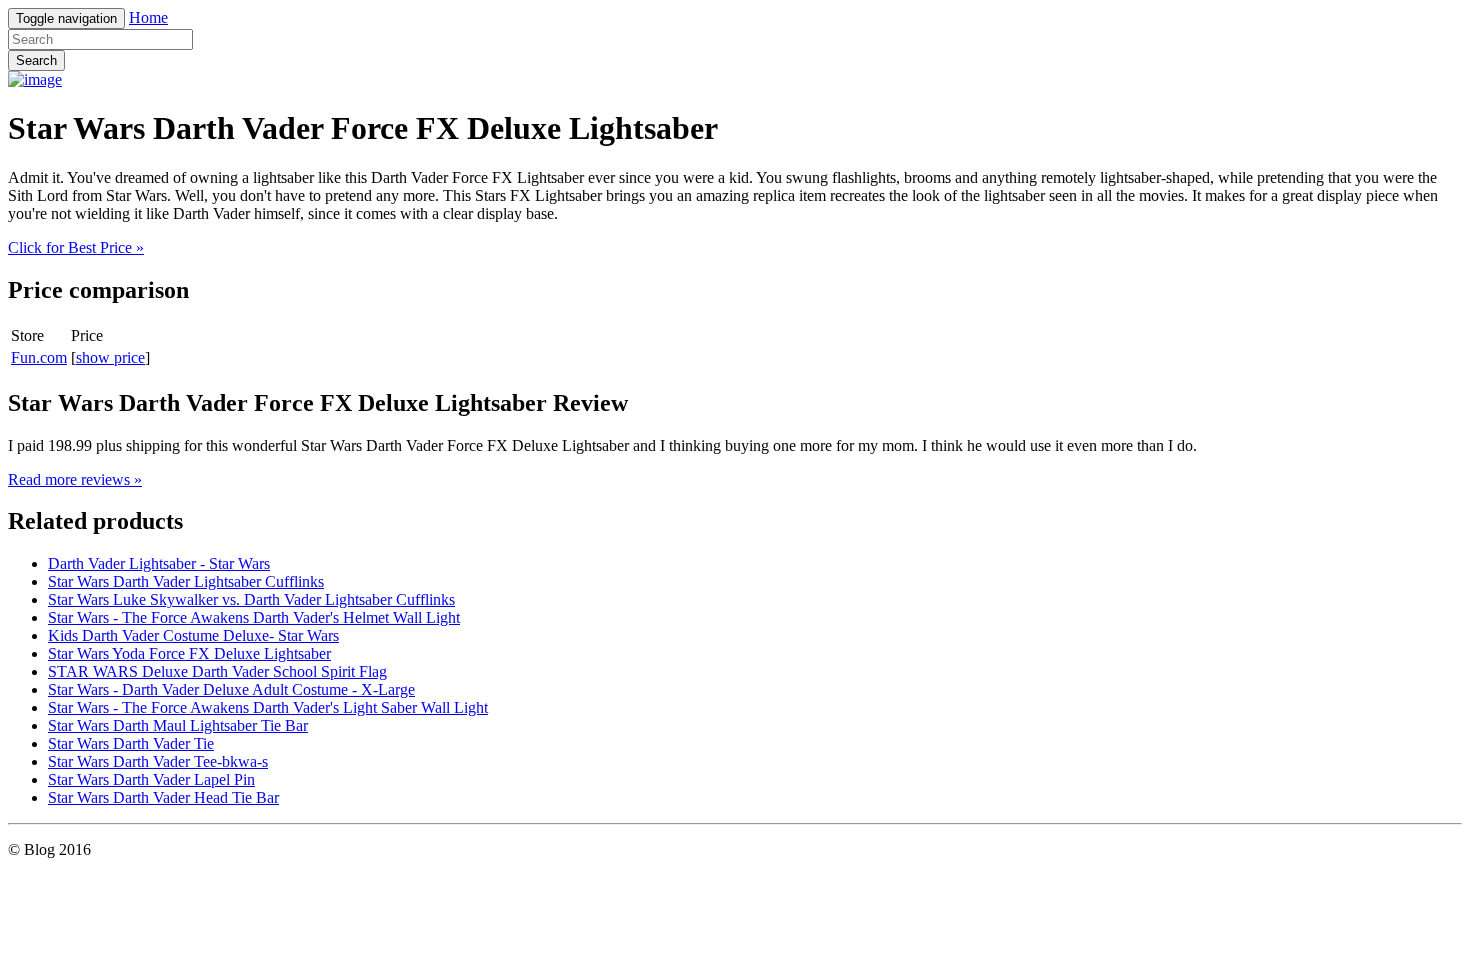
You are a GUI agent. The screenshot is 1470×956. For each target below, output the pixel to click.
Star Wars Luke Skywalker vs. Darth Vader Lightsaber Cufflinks (251, 599)
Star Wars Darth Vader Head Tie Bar (163, 797)
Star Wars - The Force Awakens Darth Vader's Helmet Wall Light (254, 617)
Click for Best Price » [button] (76, 247)
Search (36, 60)
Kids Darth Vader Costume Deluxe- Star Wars (193, 635)
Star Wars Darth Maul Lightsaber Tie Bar (178, 725)
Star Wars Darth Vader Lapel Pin (151, 779)
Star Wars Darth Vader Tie (131, 743)
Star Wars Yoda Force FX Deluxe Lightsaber (189, 653)
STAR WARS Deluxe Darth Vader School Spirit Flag (217, 671)
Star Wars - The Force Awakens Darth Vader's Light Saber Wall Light (268, 707)
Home (148, 17)
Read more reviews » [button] (75, 479)
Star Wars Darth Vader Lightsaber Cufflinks (186, 581)
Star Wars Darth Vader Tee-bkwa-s (158, 761)
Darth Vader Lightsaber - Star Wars (159, 563)
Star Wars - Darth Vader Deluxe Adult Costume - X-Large (231, 689)
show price (110, 357)
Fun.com (39, 357)
